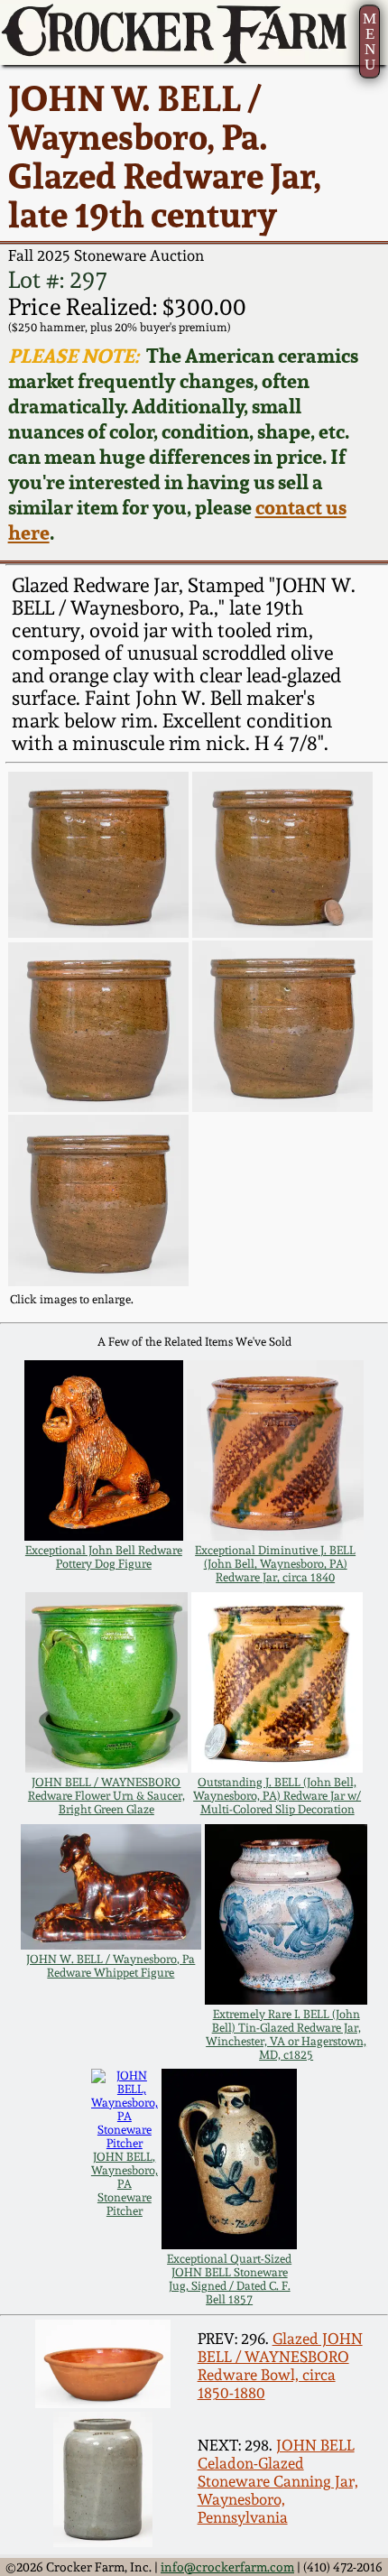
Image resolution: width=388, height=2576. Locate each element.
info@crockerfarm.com (227, 2567)
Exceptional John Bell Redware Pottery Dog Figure (104, 1557)
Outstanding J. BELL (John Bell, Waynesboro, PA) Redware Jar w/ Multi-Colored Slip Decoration (277, 1796)
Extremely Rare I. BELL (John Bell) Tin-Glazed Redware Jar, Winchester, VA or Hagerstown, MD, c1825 (286, 2034)
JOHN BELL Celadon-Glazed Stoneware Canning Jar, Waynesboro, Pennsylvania (278, 2481)
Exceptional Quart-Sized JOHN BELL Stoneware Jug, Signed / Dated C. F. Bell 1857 (229, 2279)
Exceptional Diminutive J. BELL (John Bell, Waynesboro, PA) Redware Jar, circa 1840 (275, 1564)
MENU (370, 42)
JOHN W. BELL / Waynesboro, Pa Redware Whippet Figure (111, 1966)
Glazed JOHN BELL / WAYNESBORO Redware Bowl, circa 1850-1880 (280, 2366)
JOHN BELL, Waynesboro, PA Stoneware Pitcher (125, 2184)
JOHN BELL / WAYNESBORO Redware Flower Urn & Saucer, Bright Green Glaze (106, 1796)
